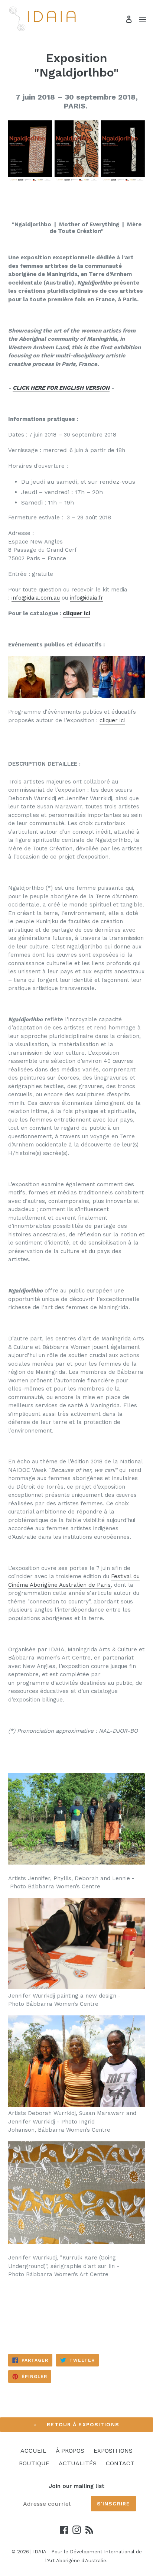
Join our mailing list (76, 2486)
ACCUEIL (33, 2451)
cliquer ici (76, 613)
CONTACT (120, 2463)
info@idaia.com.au (36, 598)
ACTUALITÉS (78, 2463)
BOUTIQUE (34, 2463)
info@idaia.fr (87, 598)
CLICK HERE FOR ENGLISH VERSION (61, 388)
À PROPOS (70, 2451)
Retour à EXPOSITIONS (82, 2424)
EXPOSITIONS (113, 2451)
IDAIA (40, 2552)
